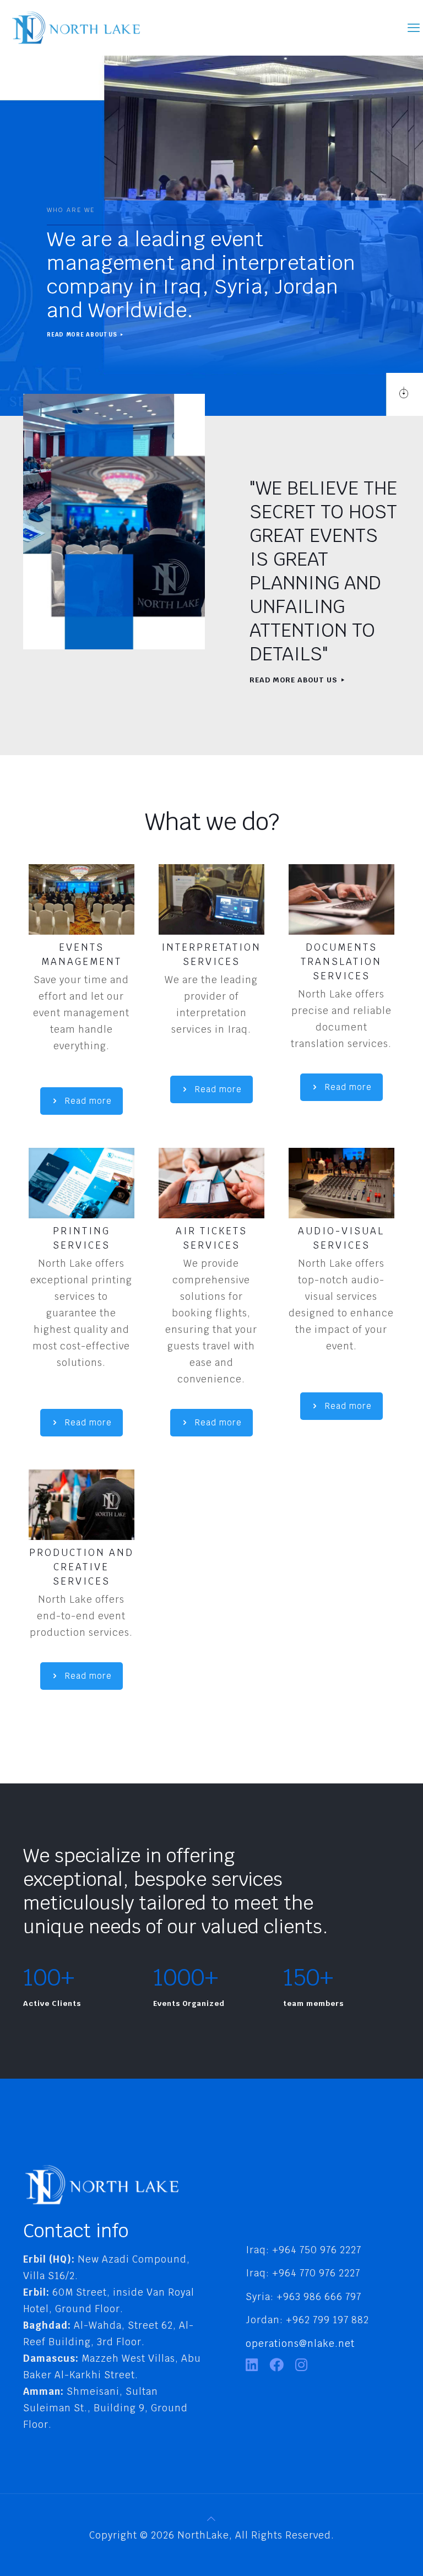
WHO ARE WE (71, 210)
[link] (82, 899)
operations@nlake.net (300, 2344)
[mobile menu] (414, 28)
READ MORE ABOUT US (83, 335)
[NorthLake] (76, 28)
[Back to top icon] (212, 2519)
